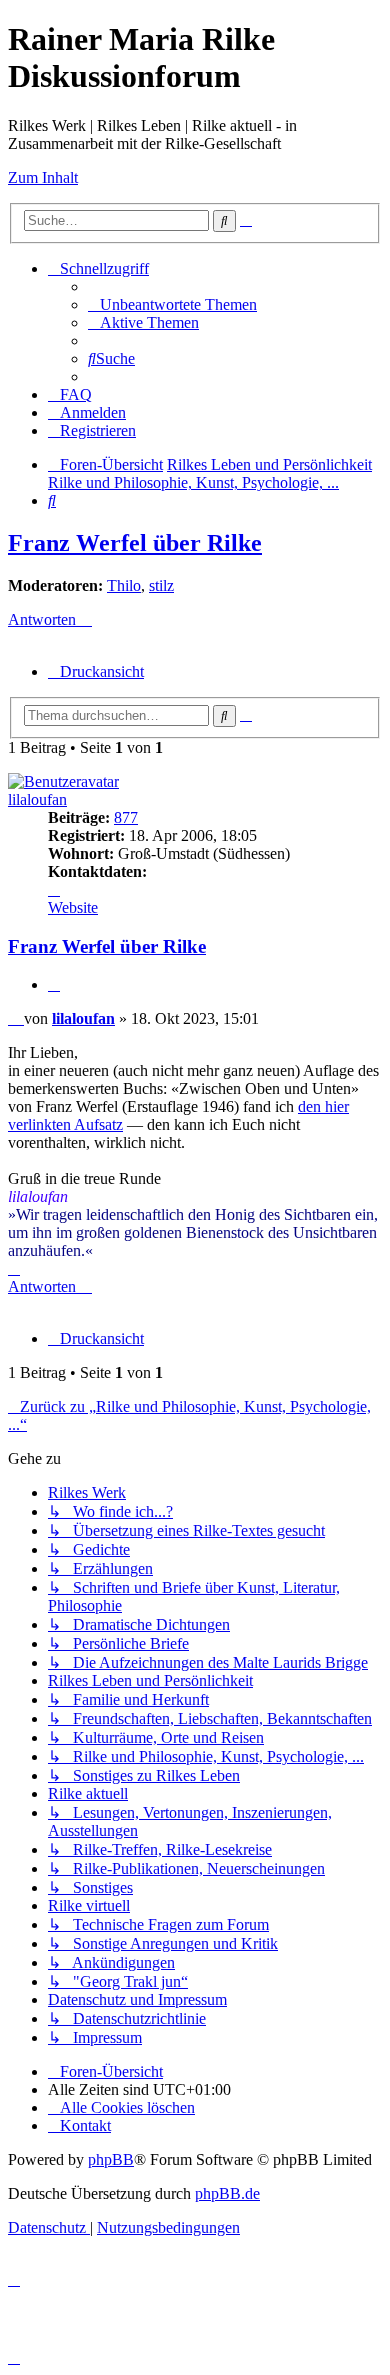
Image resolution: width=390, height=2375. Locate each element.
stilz (161, 585)
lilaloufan (37, 799)
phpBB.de (227, 2193)
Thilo (124, 585)
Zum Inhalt (43, 177)
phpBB (111, 2159)
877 (126, 817)
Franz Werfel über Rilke (135, 543)
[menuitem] (172, 304)
